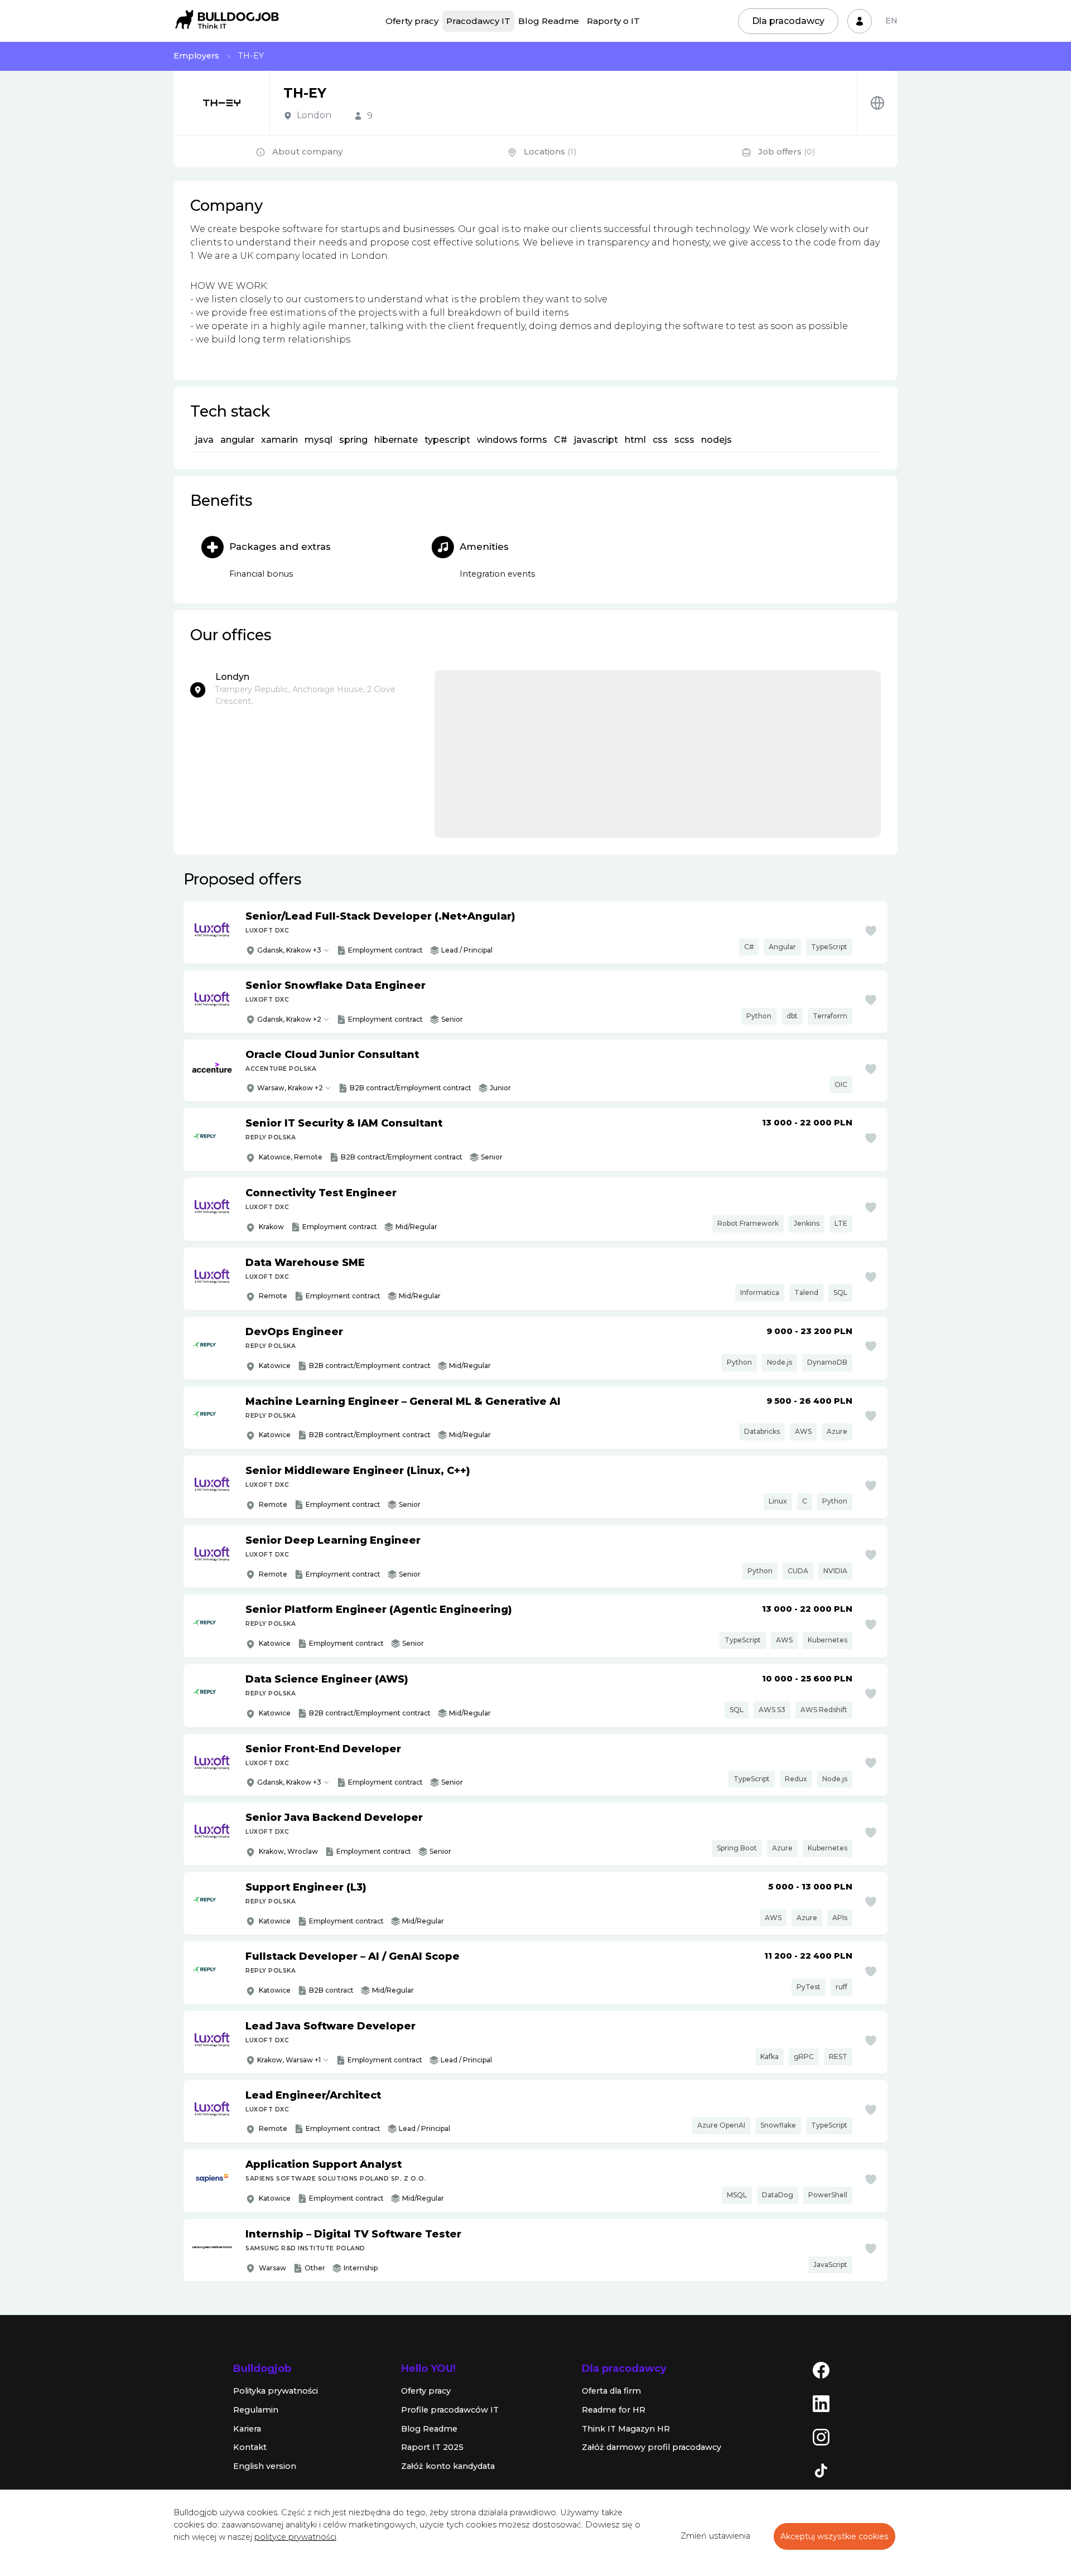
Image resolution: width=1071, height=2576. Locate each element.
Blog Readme (549, 21)
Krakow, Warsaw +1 (289, 2060)
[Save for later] (871, 931)
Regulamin (256, 2410)
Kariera (247, 2429)
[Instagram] (821, 2437)
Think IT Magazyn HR (626, 2429)
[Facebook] (821, 2370)
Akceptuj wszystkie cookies (834, 2536)
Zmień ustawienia (715, 2536)
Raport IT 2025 (432, 2447)
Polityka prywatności (276, 2391)
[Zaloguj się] (860, 21)
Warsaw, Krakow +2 (290, 1088)
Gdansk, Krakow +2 (289, 1019)
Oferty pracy (412, 21)
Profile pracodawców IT (450, 2410)
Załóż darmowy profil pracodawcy (652, 2447)
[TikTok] (821, 2470)
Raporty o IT (613, 21)
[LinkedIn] (821, 2403)
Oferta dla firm (611, 2391)
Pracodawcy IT (478, 21)
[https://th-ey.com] (877, 103)
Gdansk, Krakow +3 (289, 950)
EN (891, 21)
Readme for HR (614, 2410)
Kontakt (250, 2447)
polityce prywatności (295, 2537)
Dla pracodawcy (788, 21)
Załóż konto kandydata (448, 2466)
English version (265, 2466)
